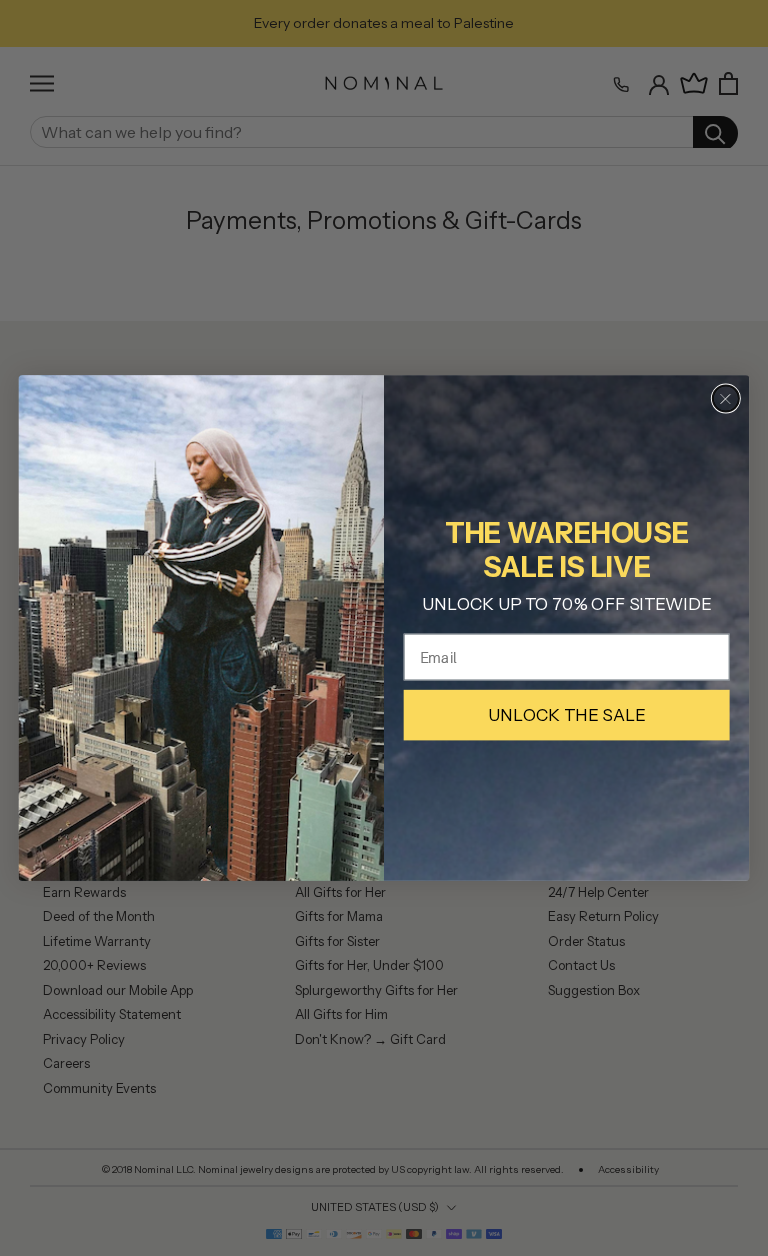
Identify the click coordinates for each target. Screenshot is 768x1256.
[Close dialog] (726, 398)
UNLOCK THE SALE (566, 715)
